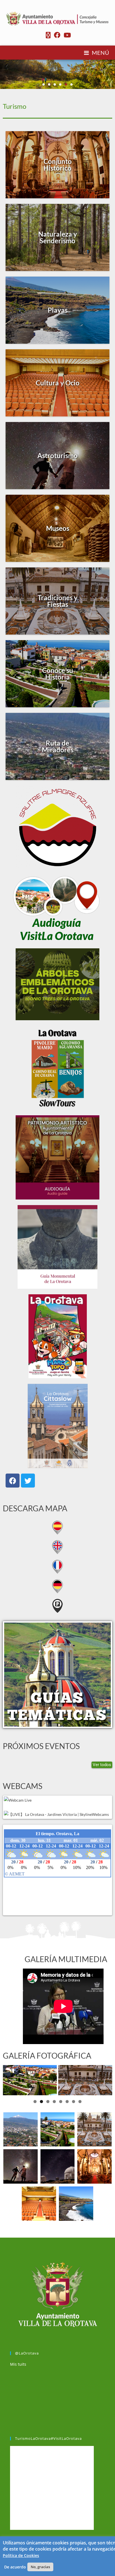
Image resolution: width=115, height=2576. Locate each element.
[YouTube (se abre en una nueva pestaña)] (66, 35)
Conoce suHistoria (58, 674)
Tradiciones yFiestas (58, 601)
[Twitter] (28, 1481)
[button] (44, 84)
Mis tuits (18, 2364)
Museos (58, 528)
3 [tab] (48, 2102)
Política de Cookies (21, 2555)
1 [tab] (35, 2102)
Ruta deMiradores (58, 746)
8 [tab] (80, 2102)
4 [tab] (54, 2102)
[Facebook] (13, 1481)
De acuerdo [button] (15, 2567)
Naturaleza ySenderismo (58, 237)
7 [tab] (74, 2102)
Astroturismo (57, 455)
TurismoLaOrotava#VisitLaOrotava (48, 2438)
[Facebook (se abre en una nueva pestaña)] (57, 35)
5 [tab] (61, 2102)
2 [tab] (41, 2102)
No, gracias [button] (40, 2567)
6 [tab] (67, 2102)
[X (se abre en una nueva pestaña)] (48, 35)
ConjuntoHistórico (58, 165)
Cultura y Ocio (58, 383)
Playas (58, 310)
